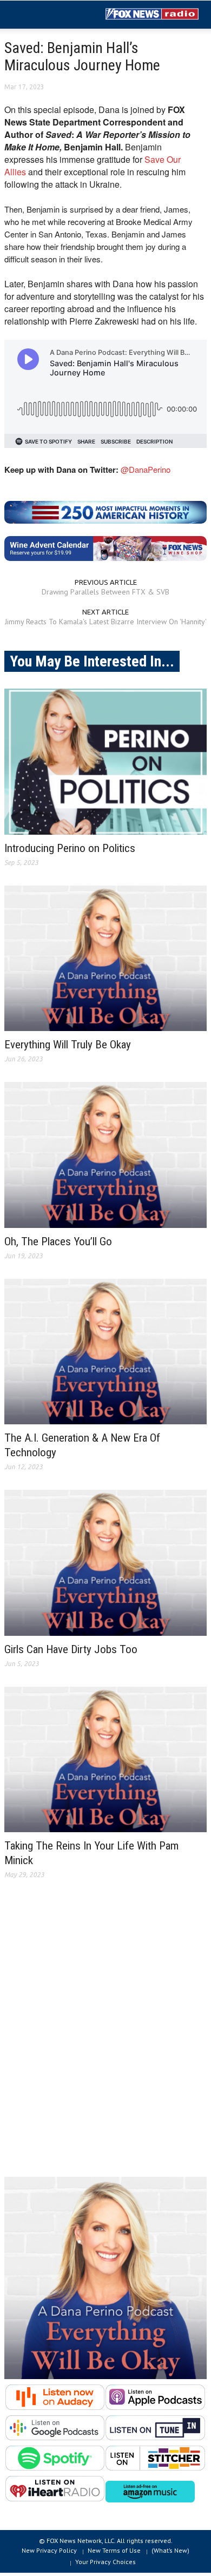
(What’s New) (170, 2550)
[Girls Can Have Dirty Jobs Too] (105, 1563)
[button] (41, 15)
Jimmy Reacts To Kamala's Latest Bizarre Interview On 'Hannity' (106, 622)
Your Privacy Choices (105, 2562)
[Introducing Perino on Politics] (105, 762)
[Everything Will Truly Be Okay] (105, 959)
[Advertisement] (105, 2037)
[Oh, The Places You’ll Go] (105, 1155)
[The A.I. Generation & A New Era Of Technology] (105, 1352)
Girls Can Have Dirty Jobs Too (71, 1649)
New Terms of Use (114, 2550)
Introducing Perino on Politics (70, 848)
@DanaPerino (146, 469)
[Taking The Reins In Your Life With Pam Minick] (105, 1760)
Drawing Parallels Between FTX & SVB (105, 592)
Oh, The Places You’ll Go (58, 1241)
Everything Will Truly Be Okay (68, 1045)
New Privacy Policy (49, 2550)
